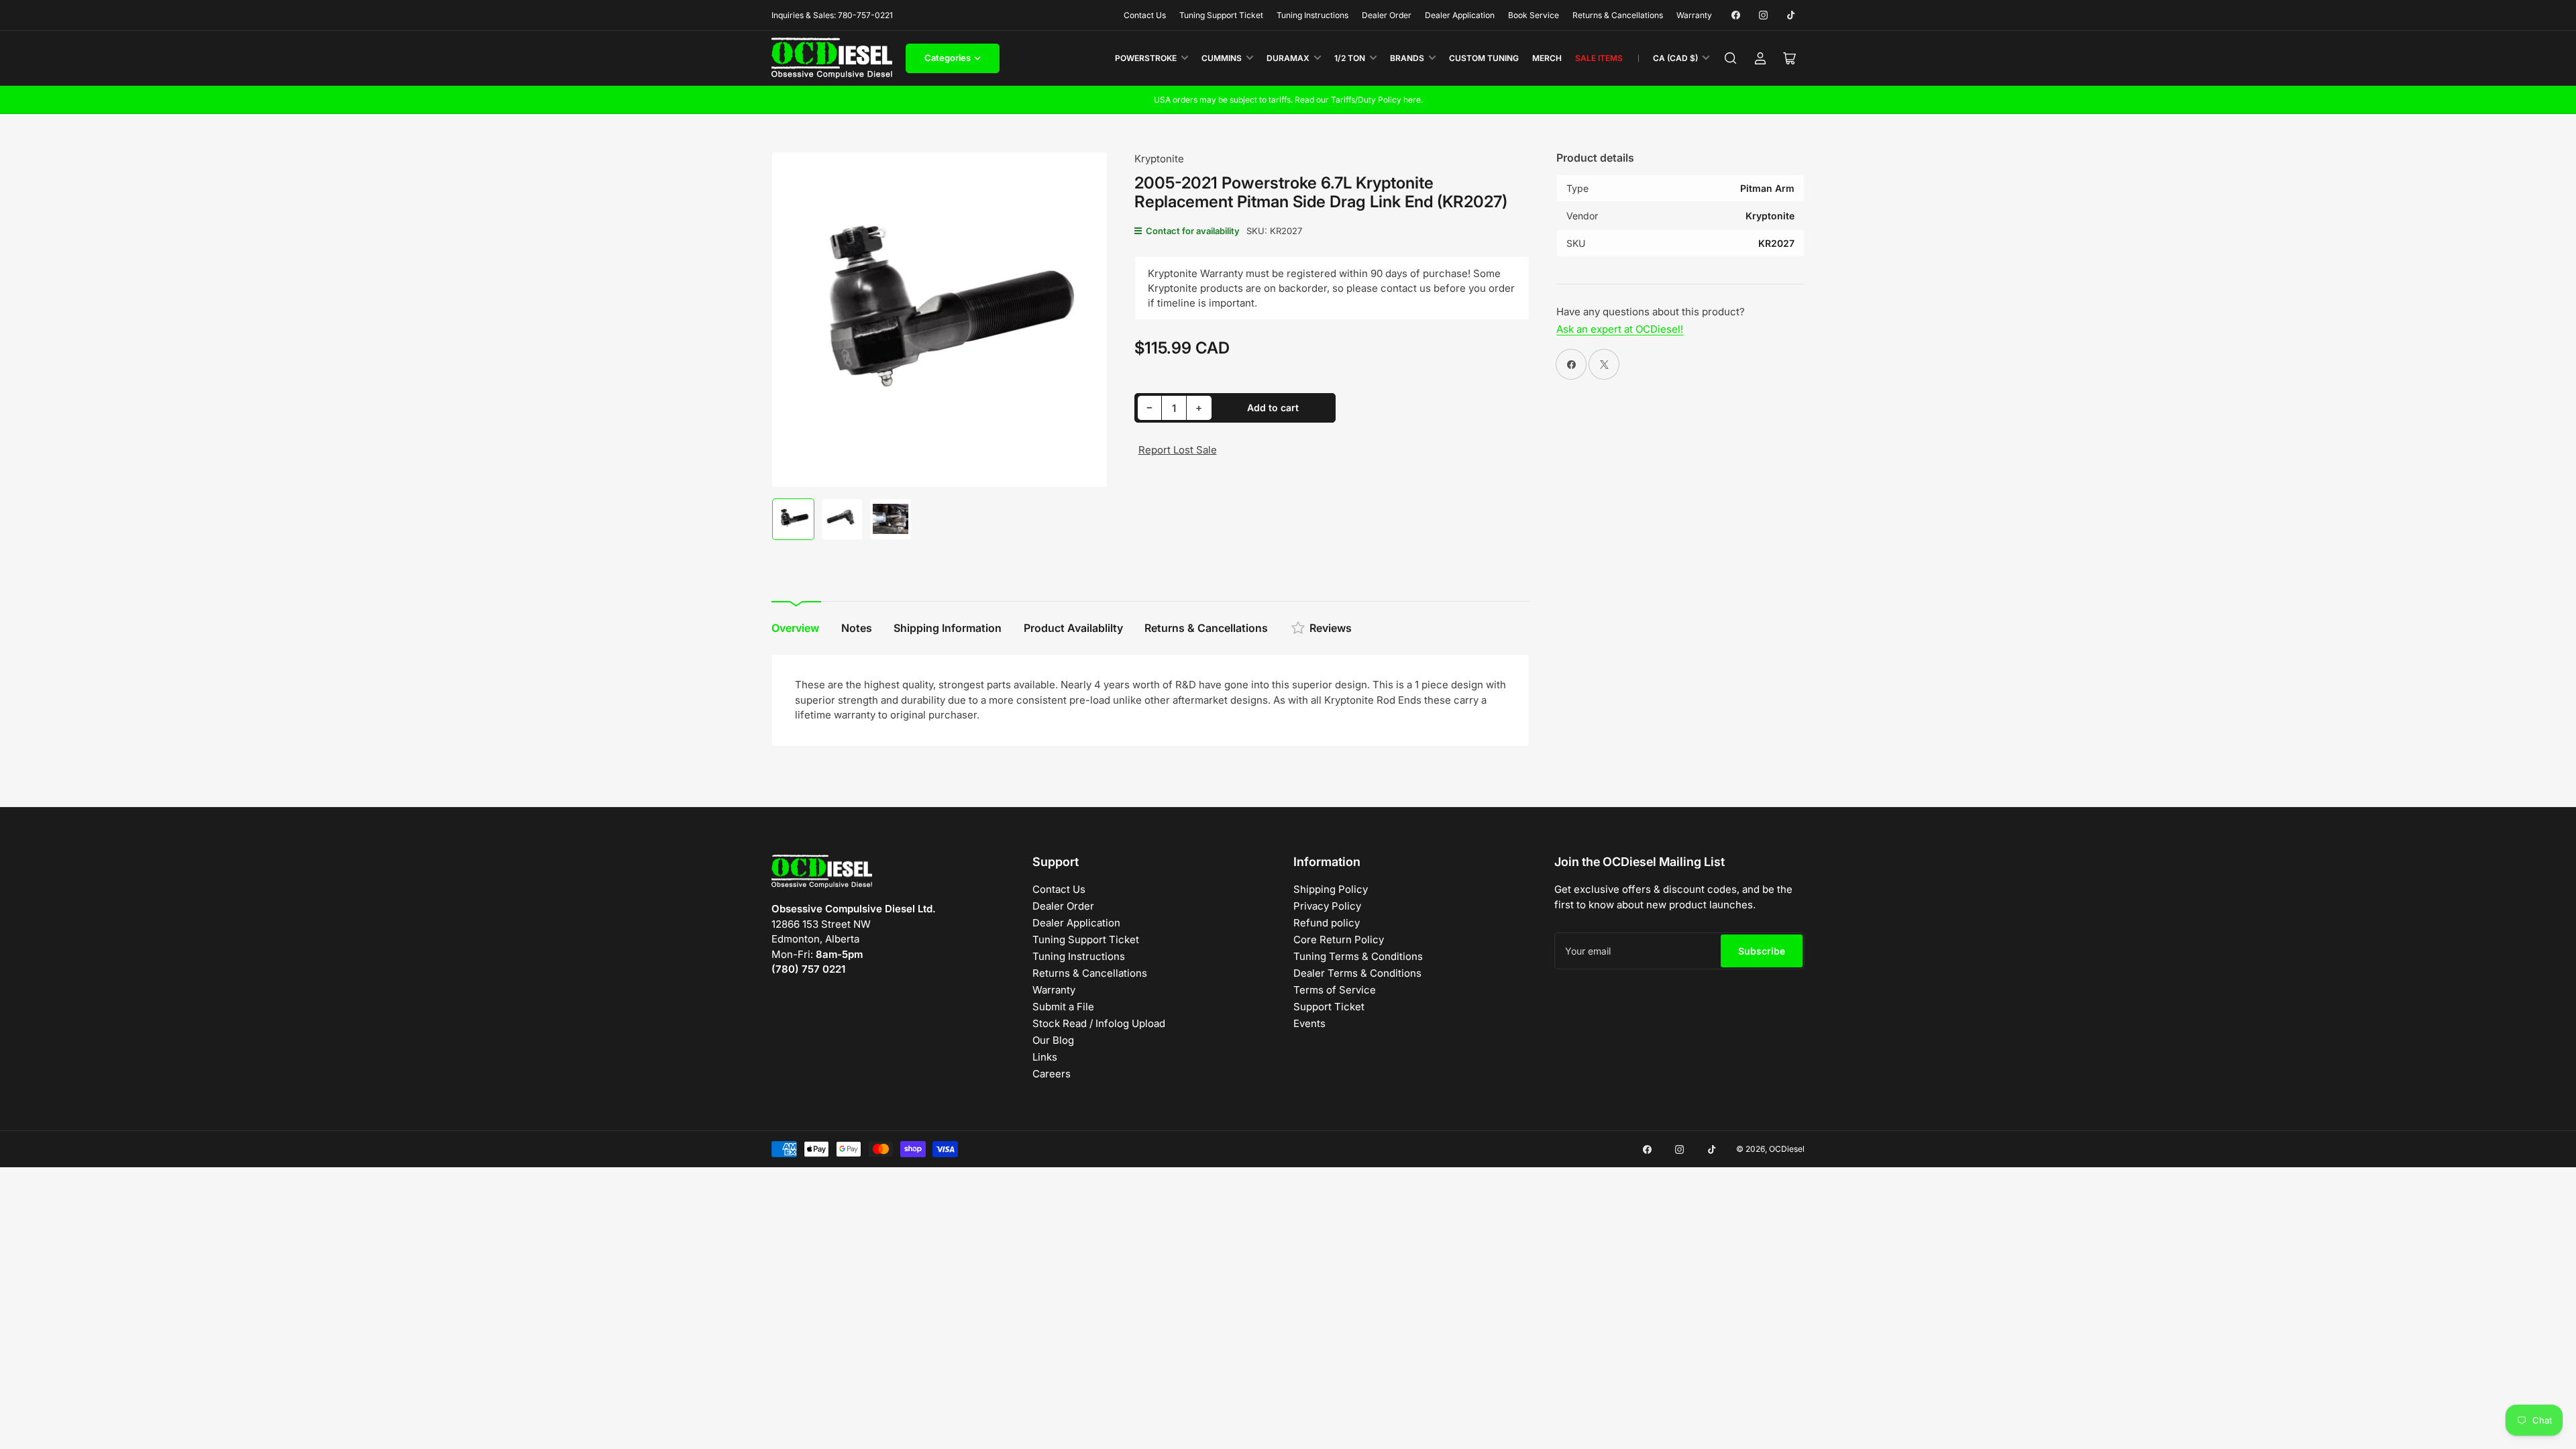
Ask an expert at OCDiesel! (1620, 329)
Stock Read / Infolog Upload (1099, 1023)
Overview (795, 628)
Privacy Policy (1327, 906)
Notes (857, 628)
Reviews (1331, 628)
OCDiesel (1787, 1149)
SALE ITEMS (1599, 58)
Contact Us (1145, 15)
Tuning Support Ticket (1221, 15)
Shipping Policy (1331, 889)
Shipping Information (948, 628)
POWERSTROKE (1146, 58)
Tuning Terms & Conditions (1358, 956)
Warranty (1694, 15)
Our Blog (1053, 1040)
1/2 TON (1350, 58)
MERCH (1547, 58)
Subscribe (1762, 951)
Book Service (1534, 15)
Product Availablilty (1073, 628)
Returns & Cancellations (1618, 15)
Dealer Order (1387, 15)
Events (1309, 1023)
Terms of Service (1335, 990)
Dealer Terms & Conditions (1357, 973)
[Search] (1731, 58)
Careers (1052, 1074)
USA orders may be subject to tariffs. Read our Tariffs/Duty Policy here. (1288, 100)
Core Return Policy (1339, 940)
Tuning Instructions (1312, 15)
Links (1045, 1057)
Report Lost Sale (1178, 450)
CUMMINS (1222, 58)
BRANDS (1407, 58)
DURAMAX (1288, 58)
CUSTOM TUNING (1484, 58)
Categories (948, 58)
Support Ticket (1329, 1007)
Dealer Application (1460, 15)
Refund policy (1327, 923)
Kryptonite (1159, 159)
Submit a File (1063, 1007)
